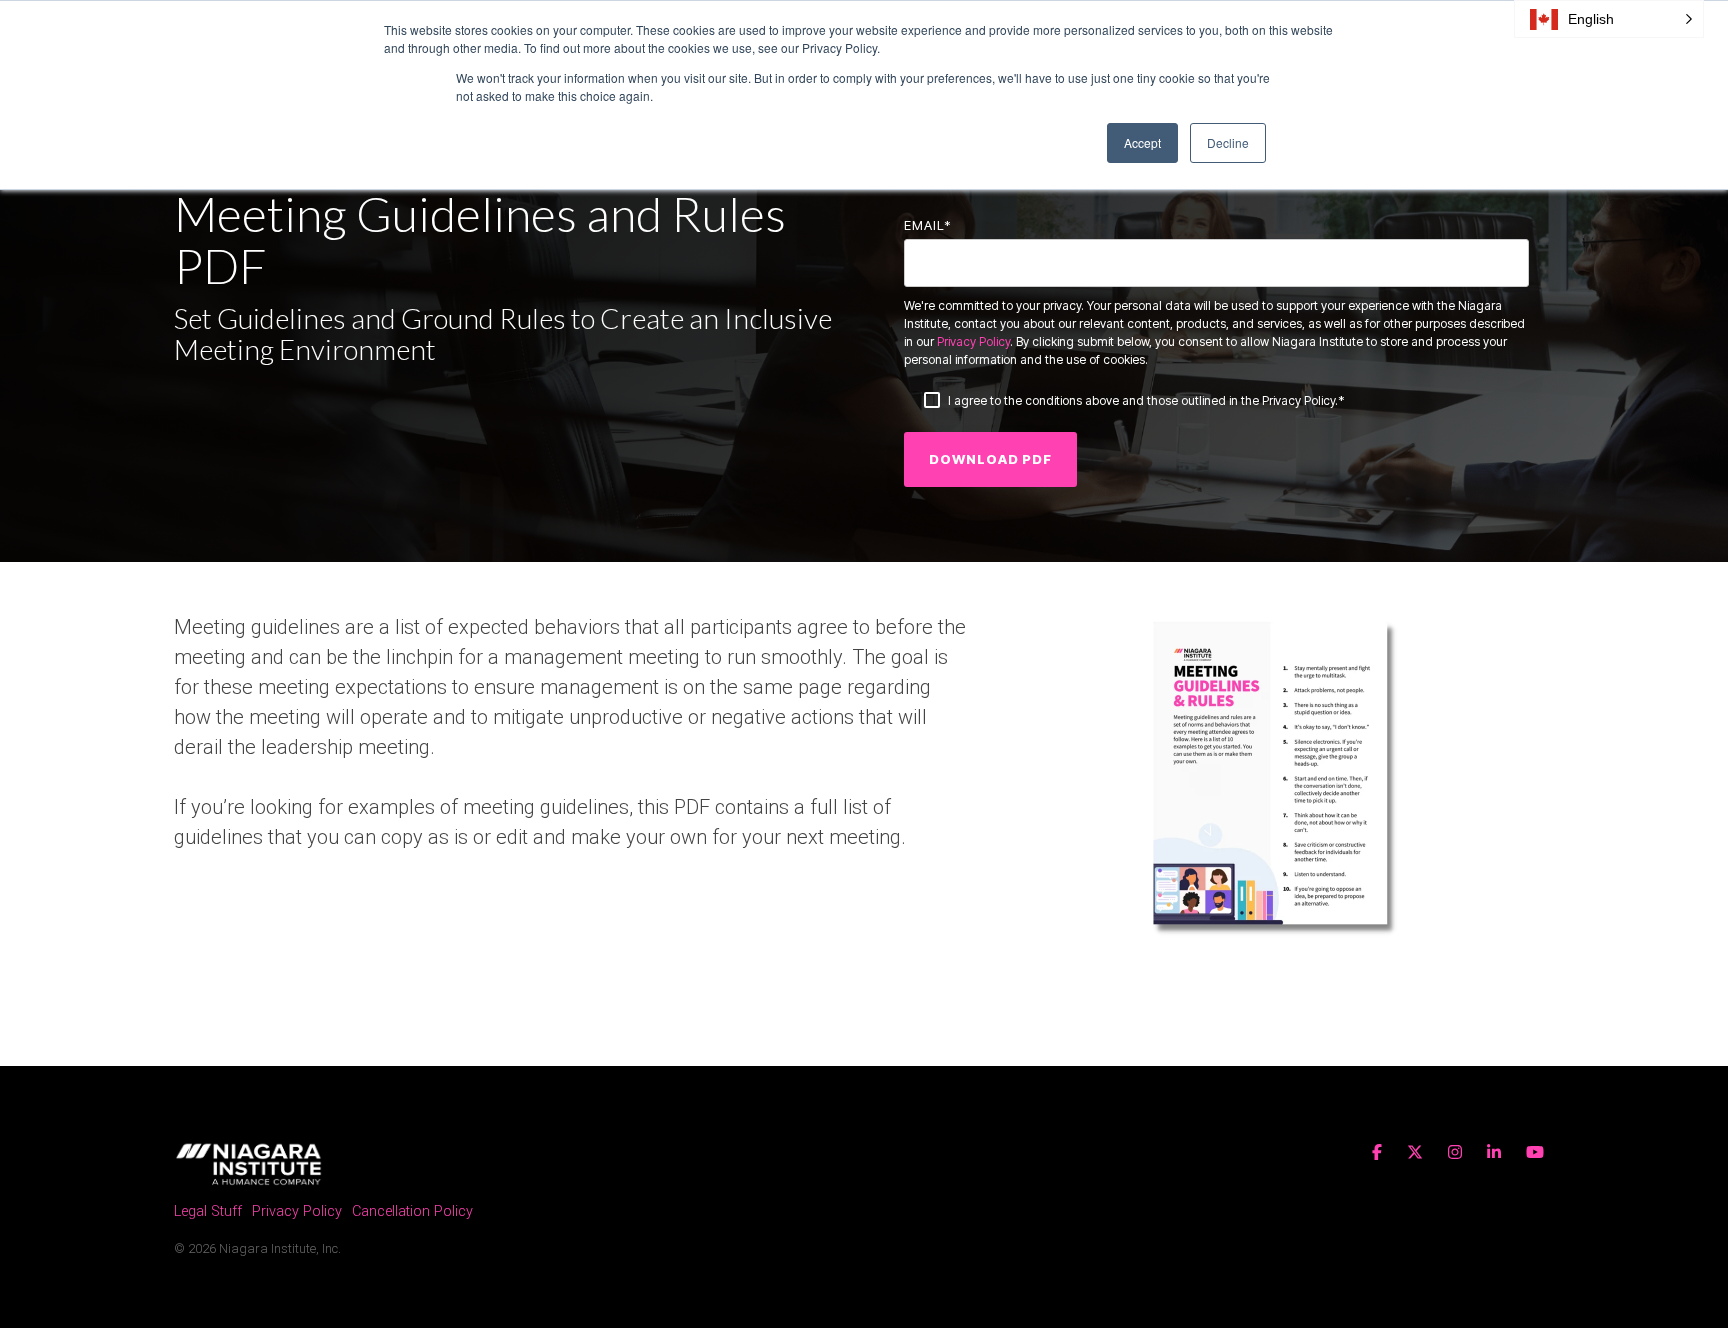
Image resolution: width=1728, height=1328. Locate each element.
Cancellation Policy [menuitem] (412, 1211)
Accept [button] (1142, 142)
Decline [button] (1228, 142)
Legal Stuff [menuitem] (208, 1211)
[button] (1609, 19)
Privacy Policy (973, 341)
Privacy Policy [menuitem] (297, 1211)
